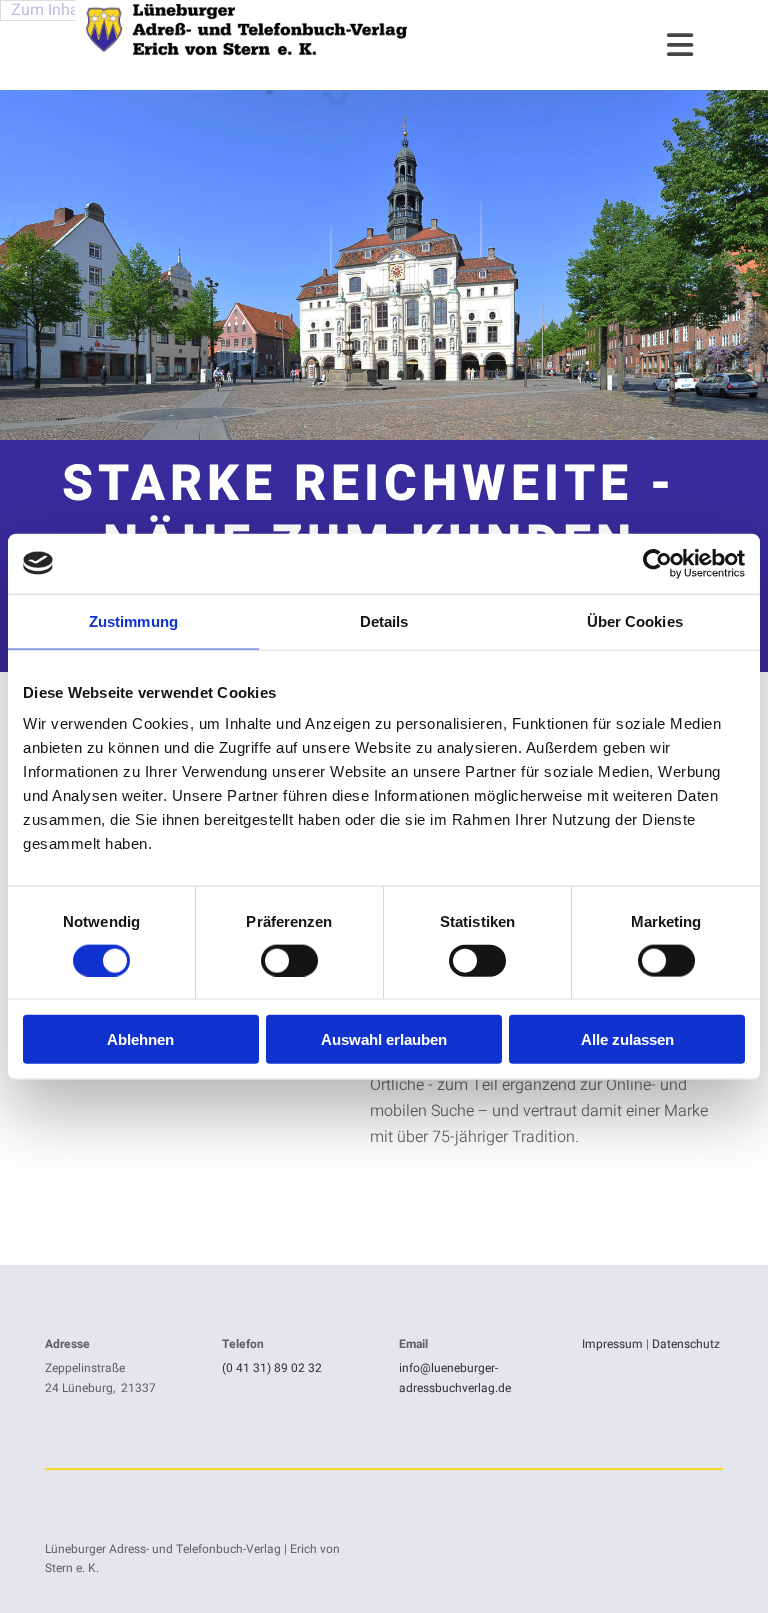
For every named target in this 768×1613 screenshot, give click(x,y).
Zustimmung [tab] (133, 620)
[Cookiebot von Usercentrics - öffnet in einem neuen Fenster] (657, 563)
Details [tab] (384, 620)
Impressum (612, 1344)
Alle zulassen (627, 1039)
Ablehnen (140, 1039)
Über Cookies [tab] (635, 620)
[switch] (289, 960)
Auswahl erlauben (384, 1039)
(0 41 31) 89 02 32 (272, 1368)
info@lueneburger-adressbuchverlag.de (455, 1377)
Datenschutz (686, 1344)
